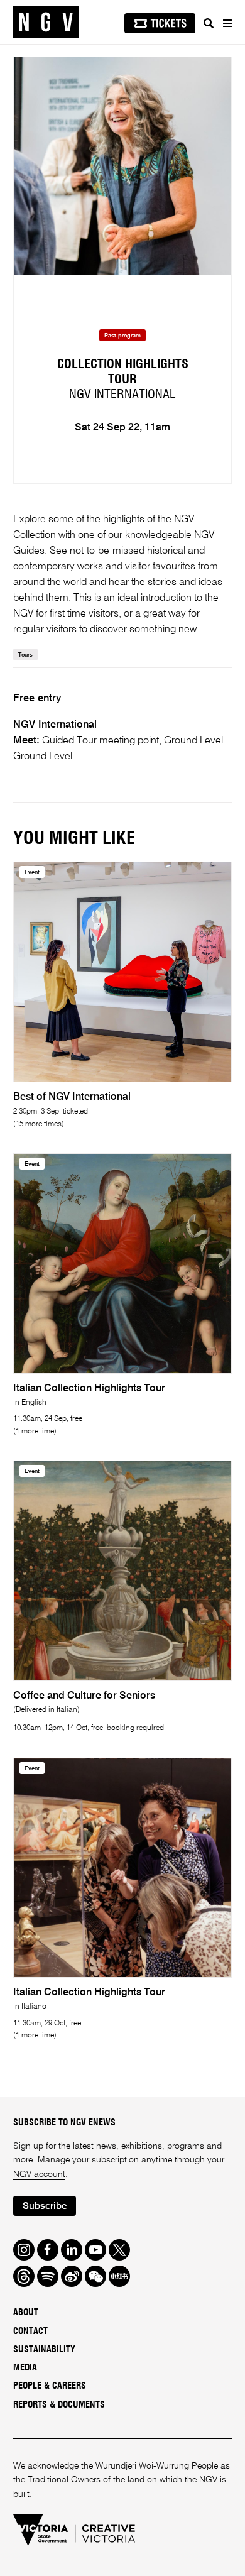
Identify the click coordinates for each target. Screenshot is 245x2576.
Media (25, 2368)
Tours (25, 655)
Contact (30, 2332)
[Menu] (227, 23)
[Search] (209, 23)
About (26, 2313)
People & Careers (50, 2386)
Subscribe (45, 2206)
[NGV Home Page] (46, 22)
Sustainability (44, 2350)
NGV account (39, 2174)
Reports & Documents (59, 2405)
